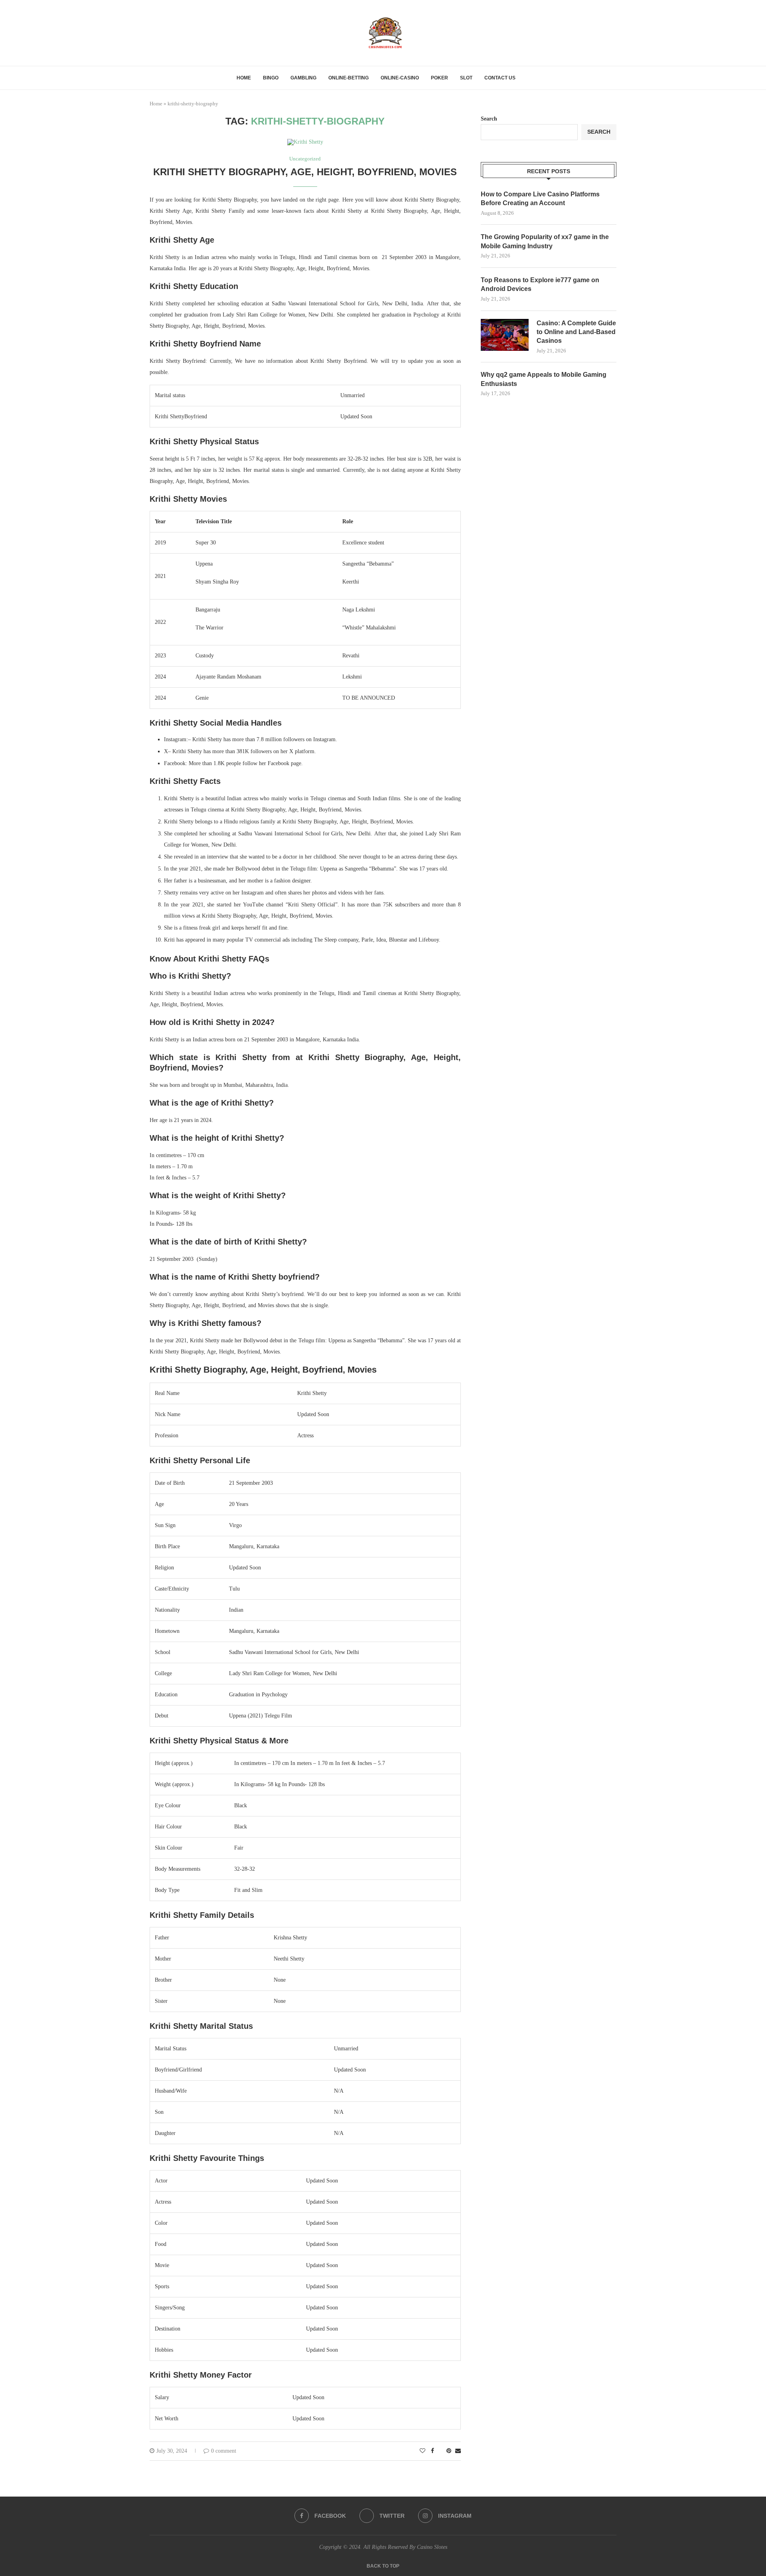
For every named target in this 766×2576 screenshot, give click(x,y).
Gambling (303, 78)
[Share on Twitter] (440, 2451)
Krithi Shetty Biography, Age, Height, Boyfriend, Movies (305, 172)
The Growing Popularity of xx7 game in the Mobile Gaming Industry (545, 241)
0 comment (224, 2451)
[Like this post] (422, 2451)
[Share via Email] (458, 2451)
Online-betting (348, 78)
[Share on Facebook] (432, 2451)
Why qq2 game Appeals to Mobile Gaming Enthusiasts (544, 379)
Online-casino (400, 78)
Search (489, 119)
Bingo (271, 78)
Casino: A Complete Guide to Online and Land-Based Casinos (576, 332)
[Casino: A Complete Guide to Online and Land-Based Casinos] (505, 335)
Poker (439, 78)
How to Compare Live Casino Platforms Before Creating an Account (540, 199)
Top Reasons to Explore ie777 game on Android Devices (540, 284)
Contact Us (500, 78)
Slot (466, 78)
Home (244, 78)
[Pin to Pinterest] (449, 2451)
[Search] (525, 78)
